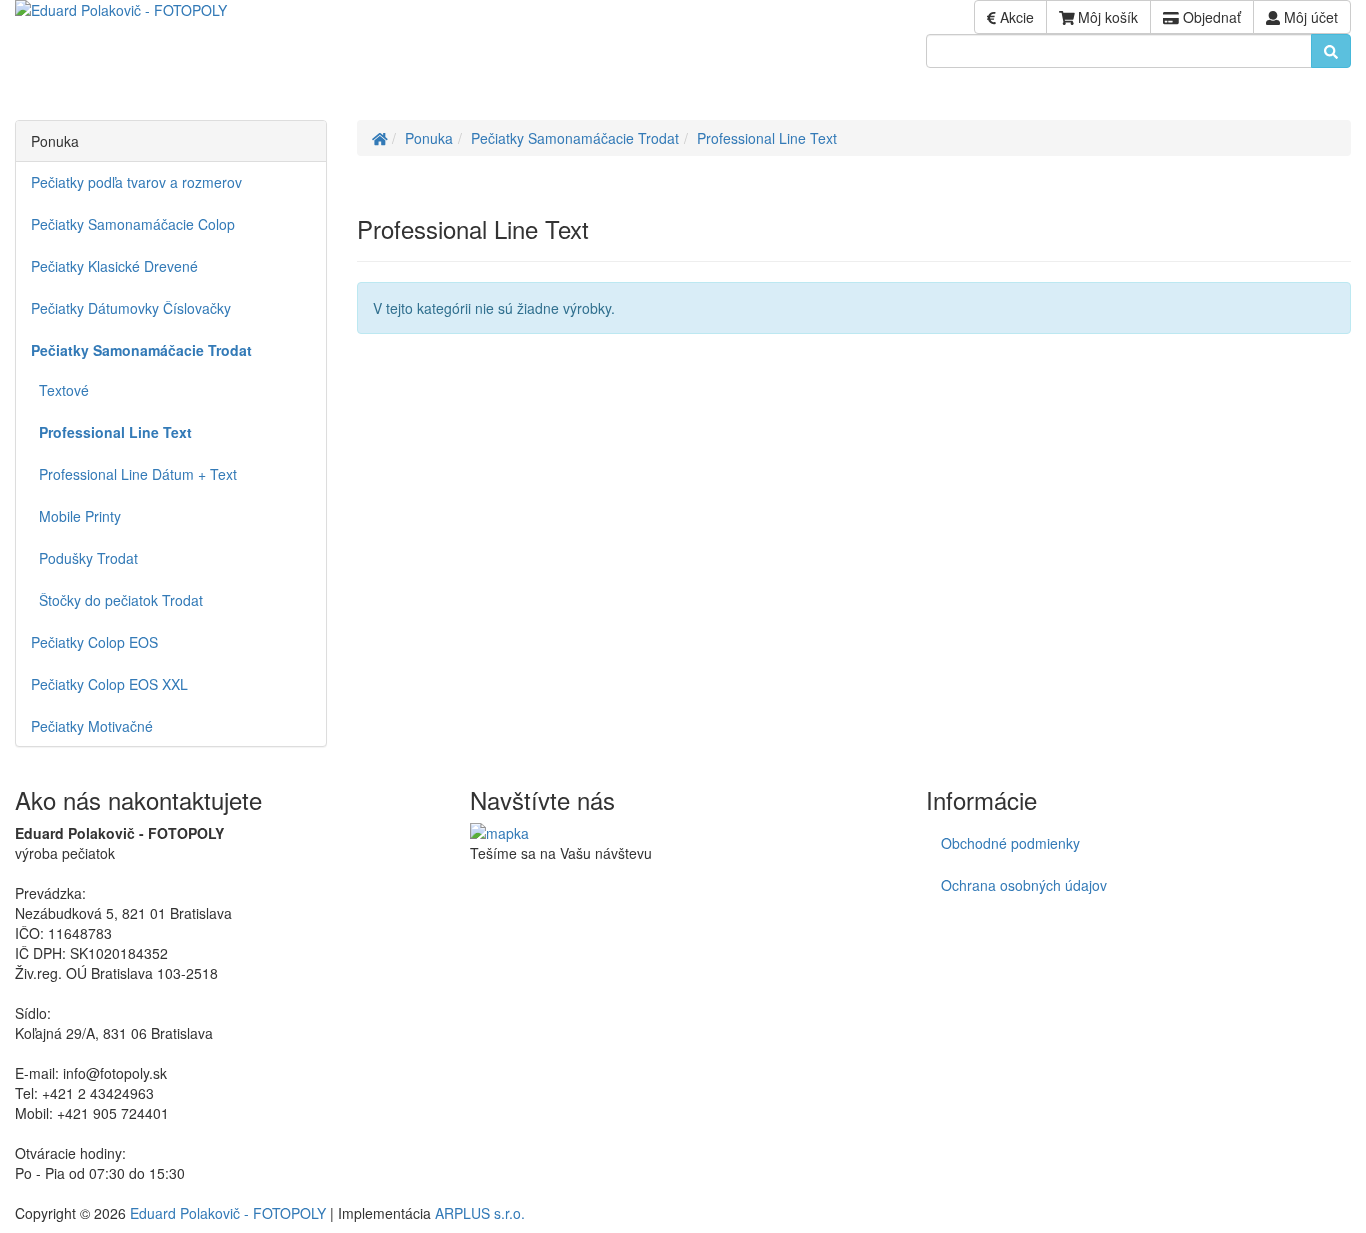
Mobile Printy (76, 516)
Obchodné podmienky (1010, 843)
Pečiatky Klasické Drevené (114, 266)
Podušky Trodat (84, 558)
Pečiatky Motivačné (92, 726)
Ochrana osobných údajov (1024, 885)
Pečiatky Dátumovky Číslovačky (131, 308)
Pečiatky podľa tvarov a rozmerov (136, 182)
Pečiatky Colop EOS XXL (109, 684)
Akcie (1015, 17)
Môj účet (1309, 17)
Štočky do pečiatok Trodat (117, 600)
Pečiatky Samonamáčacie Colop (133, 224)
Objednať (1210, 17)
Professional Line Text (767, 138)
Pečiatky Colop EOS (94, 642)
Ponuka (429, 138)
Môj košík (1106, 17)
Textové (60, 390)
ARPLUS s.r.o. (480, 1213)
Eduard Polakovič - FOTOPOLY (228, 1213)
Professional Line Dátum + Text (134, 474)
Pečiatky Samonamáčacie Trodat (575, 138)
